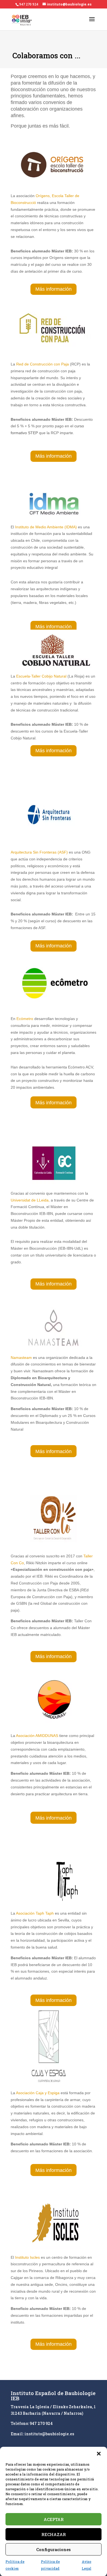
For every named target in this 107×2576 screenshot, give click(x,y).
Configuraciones (54, 2549)
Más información (54, 289)
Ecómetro (25, 1019)
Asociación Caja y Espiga (38, 2093)
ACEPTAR (54, 2519)
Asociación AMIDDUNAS (37, 1736)
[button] (99, 2454)
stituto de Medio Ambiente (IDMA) (48, 527)
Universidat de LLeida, (30, 1200)
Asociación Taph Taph (35, 1913)
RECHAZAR (54, 2534)
